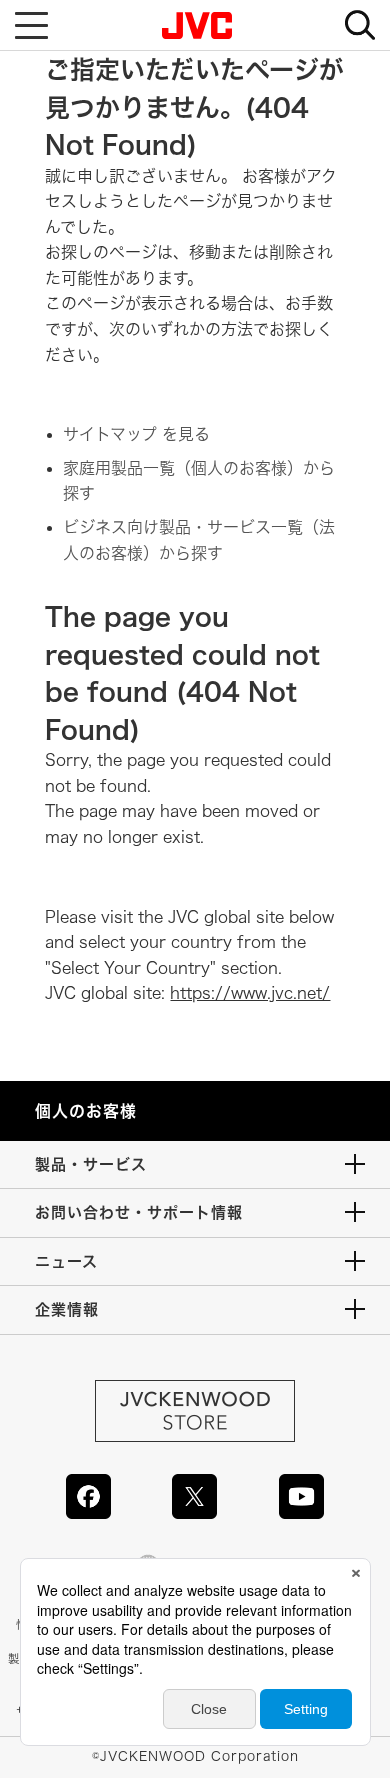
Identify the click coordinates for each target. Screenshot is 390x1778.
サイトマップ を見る (136, 434)
